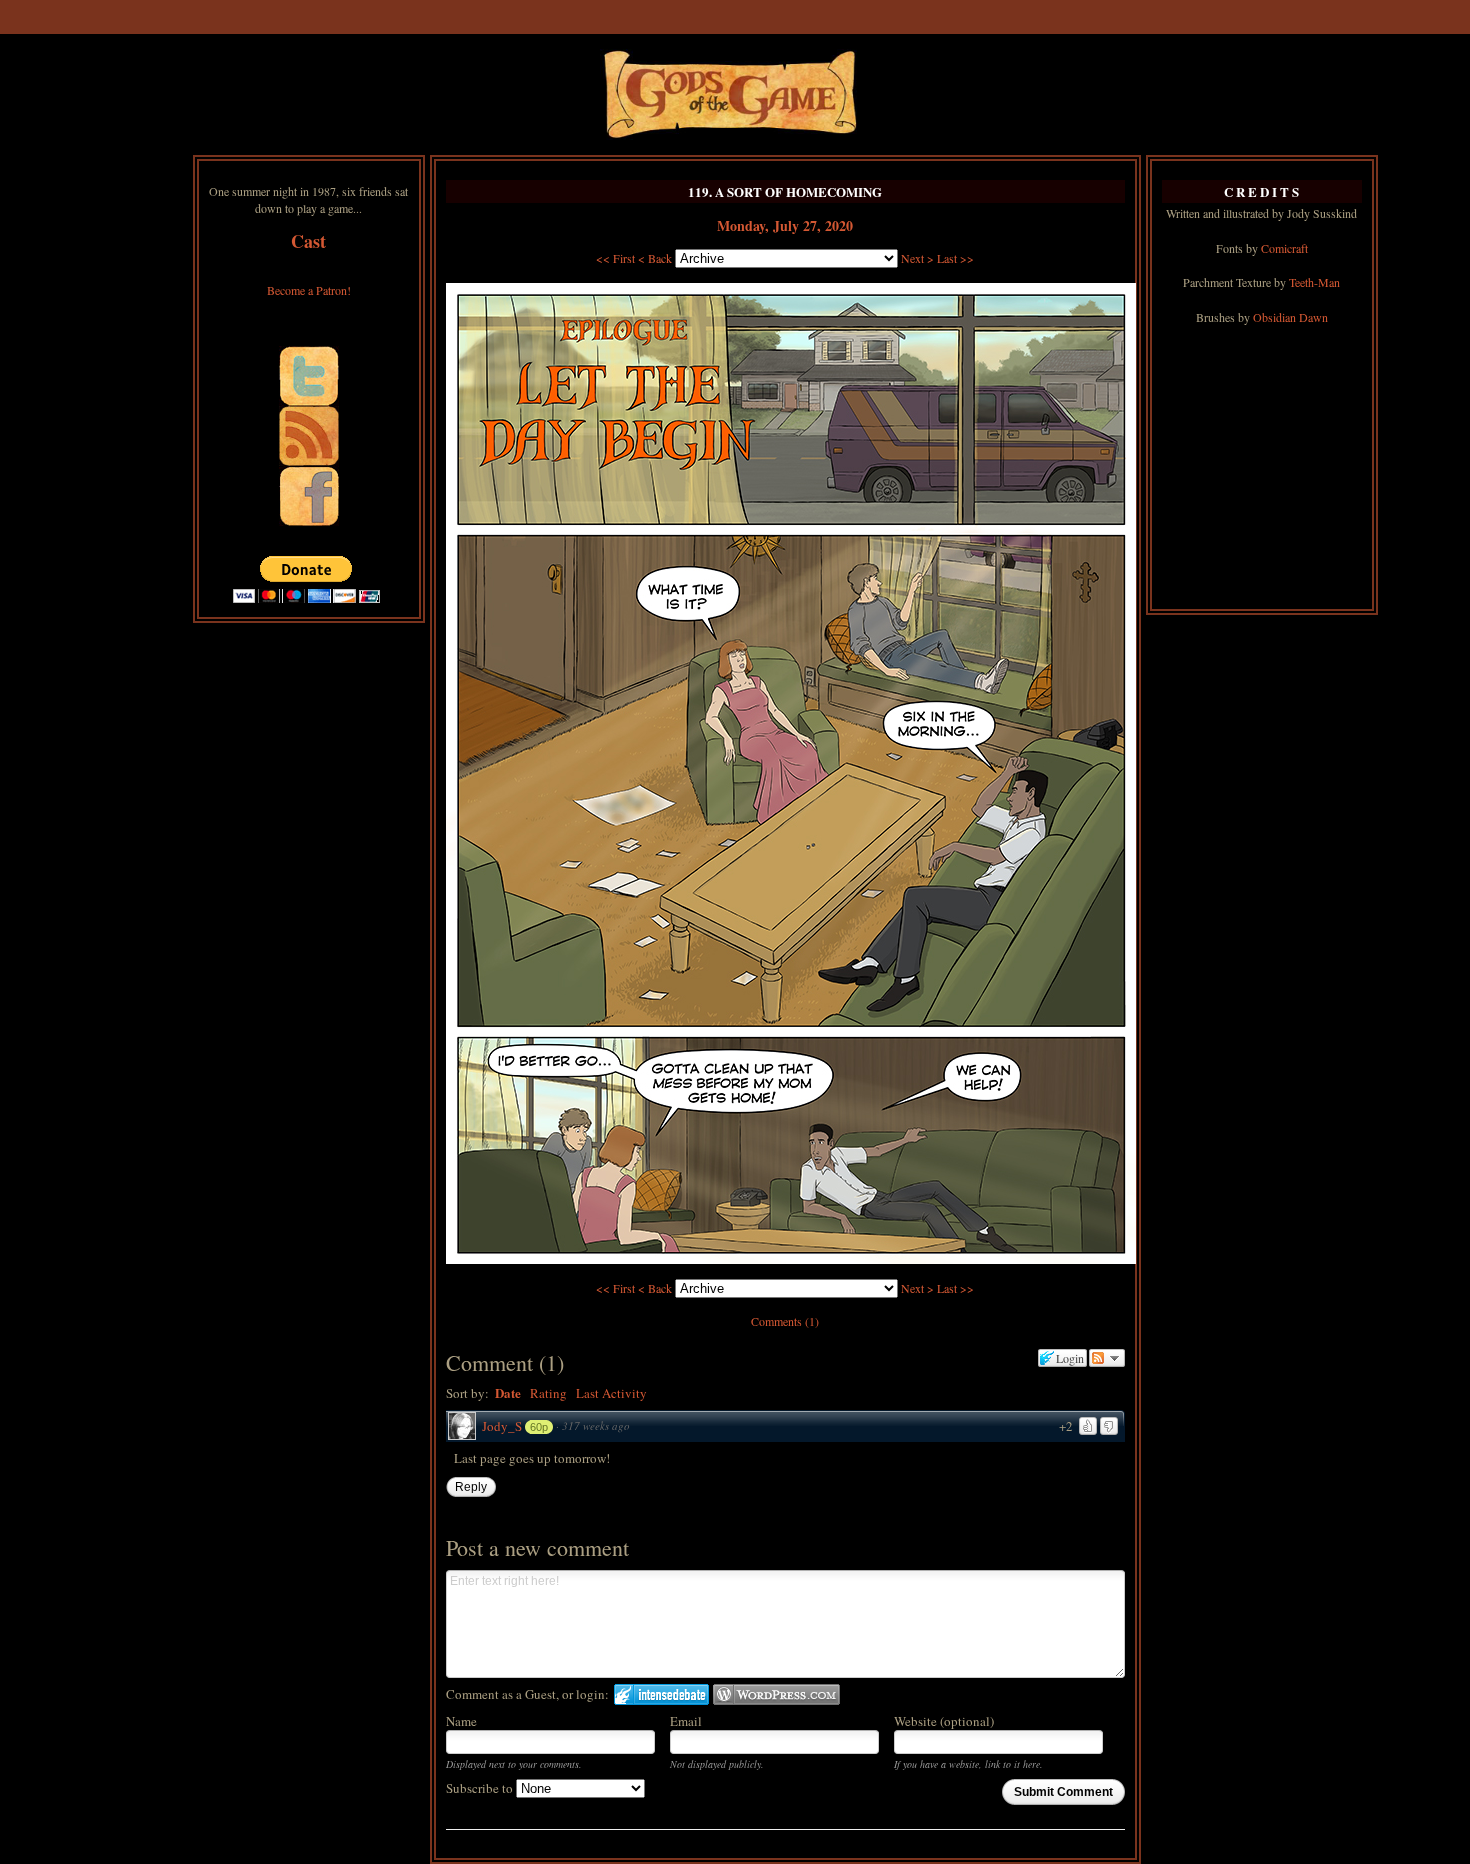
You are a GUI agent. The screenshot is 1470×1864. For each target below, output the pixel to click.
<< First (615, 258)
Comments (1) (785, 1321)
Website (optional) (944, 1721)
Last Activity (611, 1393)
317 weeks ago (596, 1425)
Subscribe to (481, 1788)
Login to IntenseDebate (661, 1694)
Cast (308, 241)
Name (461, 1721)
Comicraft (1284, 248)
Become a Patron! (309, 290)
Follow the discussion (1107, 1358)
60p (539, 1427)
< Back (655, 258)
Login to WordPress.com (776, 1694)
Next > (917, 258)
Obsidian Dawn (1290, 317)
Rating (548, 1393)
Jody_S (502, 1426)
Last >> (955, 258)
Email (686, 1721)
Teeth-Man (1314, 282)
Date (508, 1392)
